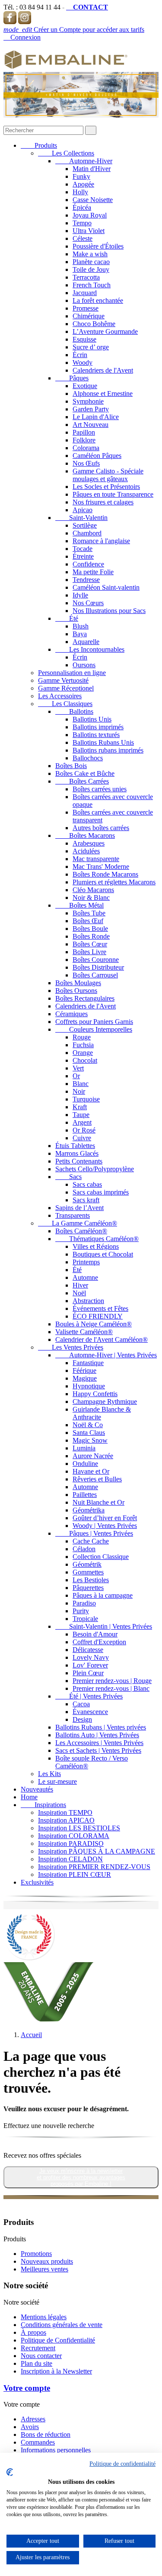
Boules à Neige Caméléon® (94, 1324)
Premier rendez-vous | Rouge (112, 1681)
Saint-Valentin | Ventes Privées (104, 1626)
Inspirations (43, 1805)
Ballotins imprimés (98, 727)
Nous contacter (41, 2356)
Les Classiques (65, 704)
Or (76, 1076)
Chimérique (89, 316)
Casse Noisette (93, 200)
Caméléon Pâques (97, 456)
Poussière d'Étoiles (98, 246)
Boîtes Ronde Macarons (105, 874)
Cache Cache (91, 1541)
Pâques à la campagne (103, 1595)
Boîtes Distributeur (98, 967)
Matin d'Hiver (92, 169)
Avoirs (30, 2427)
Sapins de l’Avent (79, 1208)
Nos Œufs (86, 463)
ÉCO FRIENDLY (98, 1316)
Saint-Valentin (81, 518)
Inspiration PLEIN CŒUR (75, 1874)
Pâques (72, 378)
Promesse (86, 308)
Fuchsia (83, 1045)
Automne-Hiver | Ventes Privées (106, 1355)
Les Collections (66, 153)
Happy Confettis (95, 1394)
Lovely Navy (91, 1657)
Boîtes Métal (79, 905)
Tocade (83, 549)
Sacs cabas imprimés (101, 1192)
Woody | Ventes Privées (105, 1526)
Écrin (80, 355)
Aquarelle (86, 642)
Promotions (36, 2254)
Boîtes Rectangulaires (85, 998)
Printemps (86, 1262)
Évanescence (90, 1712)
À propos (33, 2332)
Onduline (85, 1464)
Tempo (82, 223)
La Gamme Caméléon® (78, 1223)
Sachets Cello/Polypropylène (95, 1169)
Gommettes (88, 1572)
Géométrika (89, 1510)
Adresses (33, 2419)
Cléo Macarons (93, 890)
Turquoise (86, 1099)
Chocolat (85, 1060)
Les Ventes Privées (71, 1347)
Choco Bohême (94, 324)
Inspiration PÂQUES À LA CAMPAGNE (97, 1851)
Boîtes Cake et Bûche (85, 773)
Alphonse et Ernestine (103, 394)
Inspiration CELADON (70, 1859)
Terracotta (86, 277)
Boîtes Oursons (76, 991)
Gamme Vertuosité (63, 680)
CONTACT (87, 7)
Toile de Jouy (91, 269)
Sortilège (85, 525)
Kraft (80, 1107)
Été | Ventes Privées (89, 1696)
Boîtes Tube (89, 913)
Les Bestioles (91, 1580)
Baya (80, 634)
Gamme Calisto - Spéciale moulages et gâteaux (108, 475)
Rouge (82, 1037)
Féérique (84, 1370)
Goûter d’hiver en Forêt (105, 1518)
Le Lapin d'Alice (96, 417)
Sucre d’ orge (91, 347)
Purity (81, 1611)
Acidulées (86, 851)
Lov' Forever (90, 1665)
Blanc (81, 1084)
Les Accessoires (60, 696)
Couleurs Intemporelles (94, 1029)
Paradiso (84, 1603)
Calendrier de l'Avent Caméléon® (102, 1339)
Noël (79, 1293)
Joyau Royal (90, 215)
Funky (81, 176)
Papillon (84, 432)
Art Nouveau (91, 425)
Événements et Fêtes (100, 1308)
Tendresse (86, 580)
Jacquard (85, 293)
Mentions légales (44, 2317)
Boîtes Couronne (96, 960)
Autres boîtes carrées (101, 828)
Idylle (80, 595)
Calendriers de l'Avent (103, 370)
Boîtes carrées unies (100, 789)
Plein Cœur (88, 1673)
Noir (79, 1091)
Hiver (80, 1285)
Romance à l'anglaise (101, 541)
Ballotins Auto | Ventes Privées (97, 1735)
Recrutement (38, 2348)
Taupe (81, 1115)
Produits (39, 145)
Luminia (84, 1448)
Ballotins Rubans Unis (103, 742)
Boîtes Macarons (85, 835)
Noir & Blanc (91, 898)
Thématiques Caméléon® (97, 1239)
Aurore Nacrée (93, 1456)
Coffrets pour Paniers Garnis (94, 1022)
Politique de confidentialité (122, 2464)
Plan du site (37, 2363)
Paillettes (85, 1495)
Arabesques (89, 843)
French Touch (92, 285)
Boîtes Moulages (78, 983)
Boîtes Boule (90, 929)
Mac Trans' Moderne (101, 866)
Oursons (84, 665)
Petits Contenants (79, 1161)
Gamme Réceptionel (66, 688)
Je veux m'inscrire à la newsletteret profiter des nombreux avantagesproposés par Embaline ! (81, 2177)
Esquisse (84, 339)
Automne (85, 1277)
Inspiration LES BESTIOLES (79, 1828)
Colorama (86, 448)
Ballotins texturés (96, 735)
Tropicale (85, 1619)
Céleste (83, 238)
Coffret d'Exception (99, 1642)
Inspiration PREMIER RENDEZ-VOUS (94, 1867)
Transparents (73, 1215)
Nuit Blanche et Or (98, 1502)
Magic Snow (90, 1440)
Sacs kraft (86, 1200)
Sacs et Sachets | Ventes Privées (98, 1750)
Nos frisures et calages (103, 502)
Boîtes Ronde (91, 936)
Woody (83, 362)
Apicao (83, 510)
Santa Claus (89, 1433)
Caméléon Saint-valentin (106, 587)
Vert (78, 1068)
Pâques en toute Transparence (113, 494)
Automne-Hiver (84, 161)
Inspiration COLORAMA (74, 1836)
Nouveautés (37, 1789)
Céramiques (71, 1014)
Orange (83, 1053)
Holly (80, 192)
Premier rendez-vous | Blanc (111, 1688)
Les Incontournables (90, 649)
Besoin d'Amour (95, 1634)
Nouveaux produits (47, 2261)
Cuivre (82, 1138)
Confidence (88, 564)
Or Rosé (84, 1130)
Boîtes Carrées (82, 781)
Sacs (68, 1177)
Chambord (87, 533)
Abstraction (88, 1301)
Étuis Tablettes (75, 1146)
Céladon (84, 1549)
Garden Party (91, 409)
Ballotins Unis (92, 719)
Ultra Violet (89, 231)
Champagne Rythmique (105, 1402)
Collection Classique (101, 1557)
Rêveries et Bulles (97, 1479)
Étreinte (83, 556)
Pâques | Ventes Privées (94, 1533)
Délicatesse (88, 1650)
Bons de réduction (46, 2434)
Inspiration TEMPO (65, 1812)
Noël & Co (88, 1425)
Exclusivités (37, 1882)
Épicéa (82, 207)
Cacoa (81, 1704)
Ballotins (74, 711)
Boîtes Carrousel (95, 975)
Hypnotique (89, 1386)
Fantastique (88, 1363)
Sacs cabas (87, 1184)
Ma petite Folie (93, 572)
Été (67, 618)
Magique (85, 1378)
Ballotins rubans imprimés (108, 750)
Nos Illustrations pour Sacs (109, 611)
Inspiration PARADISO (71, 1843)
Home (29, 1797)
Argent (82, 1122)
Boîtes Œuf (88, 921)
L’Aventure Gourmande (105, 331)
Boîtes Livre (89, 952)
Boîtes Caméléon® (81, 1231)
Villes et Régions (96, 1246)
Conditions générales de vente (62, 2325)
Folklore (84, 440)
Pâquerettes (88, 1588)
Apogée (83, 184)
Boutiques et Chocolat (103, 1254)
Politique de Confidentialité (58, 2340)
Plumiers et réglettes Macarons (114, 882)
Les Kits (49, 1774)
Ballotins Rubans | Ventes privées (101, 1727)
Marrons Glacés (77, 1153)
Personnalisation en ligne (72, 673)
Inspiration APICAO (66, 1820)
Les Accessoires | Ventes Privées (99, 1743)
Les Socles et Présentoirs (106, 487)
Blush (81, 626)
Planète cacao (91, 262)
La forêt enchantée (98, 300)
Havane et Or (91, 1471)
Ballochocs (88, 758)
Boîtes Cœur (90, 944)
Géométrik (87, 1564)
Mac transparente (96, 859)
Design (82, 1719)
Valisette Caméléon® (84, 1332)
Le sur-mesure (57, 1781)
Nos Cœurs (88, 603)
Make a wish (90, 254)
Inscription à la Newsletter (56, 2371)
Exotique (85, 386)
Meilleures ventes (44, 2269)
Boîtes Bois (71, 766)
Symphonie (88, 401)
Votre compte (27, 2388)
